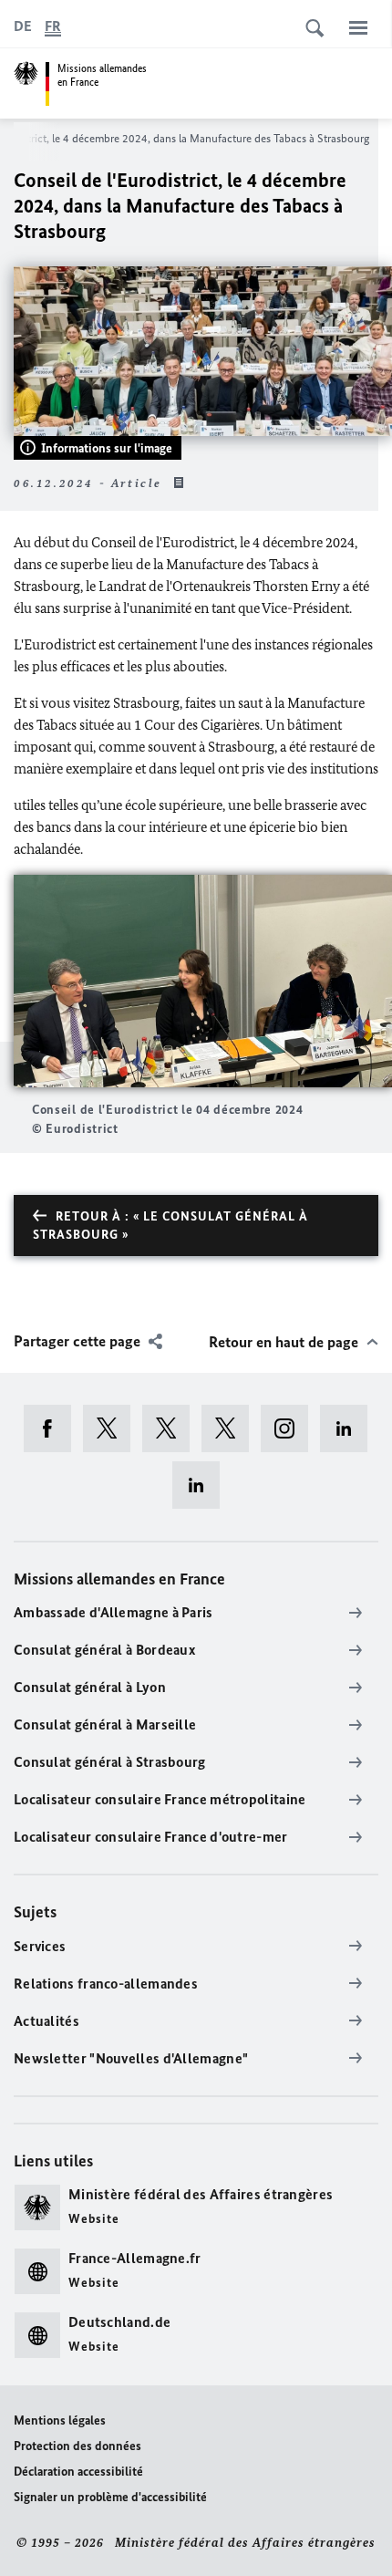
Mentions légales (60, 2420)
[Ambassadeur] (172, 1428)
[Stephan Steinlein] (202, 1485)
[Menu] (358, 27)
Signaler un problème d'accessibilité (110, 2497)
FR (53, 26)
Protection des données (77, 2446)
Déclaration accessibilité (78, 2472)
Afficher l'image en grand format (203, 981)
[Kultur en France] (231, 1428)
